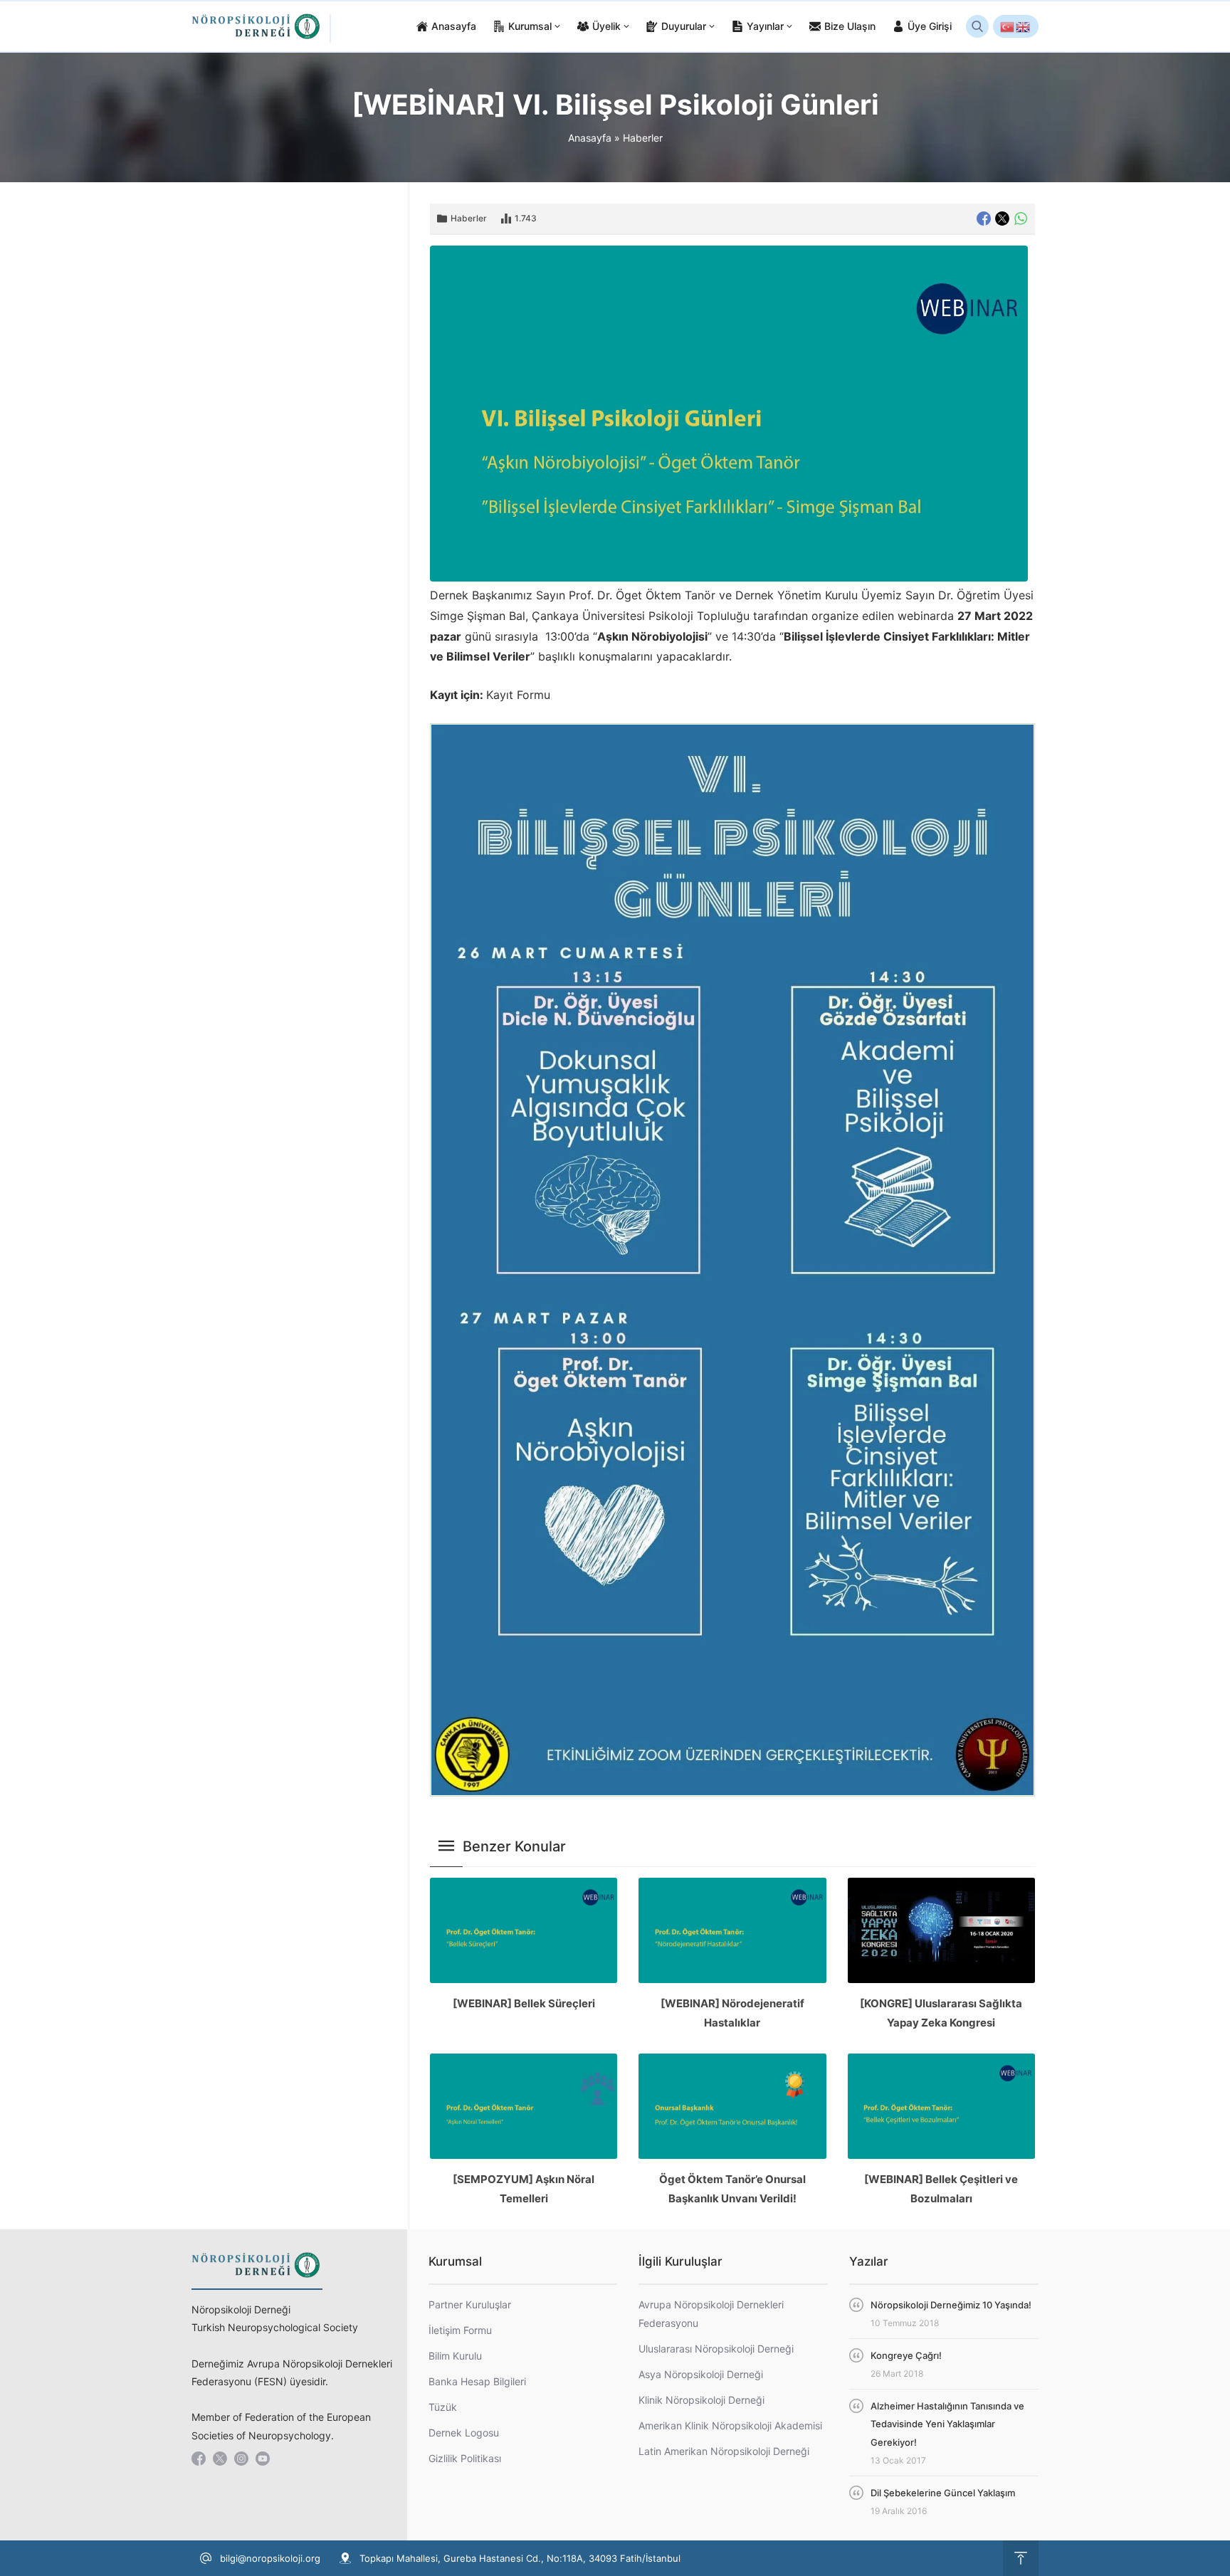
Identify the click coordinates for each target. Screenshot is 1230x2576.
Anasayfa (590, 138)
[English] (1024, 26)
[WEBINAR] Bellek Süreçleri (524, 2003)
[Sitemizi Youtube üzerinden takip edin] (263, 2459)
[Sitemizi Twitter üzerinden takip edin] (220, 2459)
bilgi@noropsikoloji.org (270, 2558)
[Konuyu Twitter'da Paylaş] (1002, 219)
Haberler (643, 138)
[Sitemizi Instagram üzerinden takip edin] (241, 2459)
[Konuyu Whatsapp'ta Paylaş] (1021, 219)
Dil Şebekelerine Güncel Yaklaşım (943, 2493)
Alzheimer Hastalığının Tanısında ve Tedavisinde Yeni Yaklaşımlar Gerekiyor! (947, 2424)
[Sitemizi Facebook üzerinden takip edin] (199, 2459)
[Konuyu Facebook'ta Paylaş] (984, 219)
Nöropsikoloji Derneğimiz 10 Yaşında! (951, 2305)
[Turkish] (1008, 26)
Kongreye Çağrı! (906, 2355)
